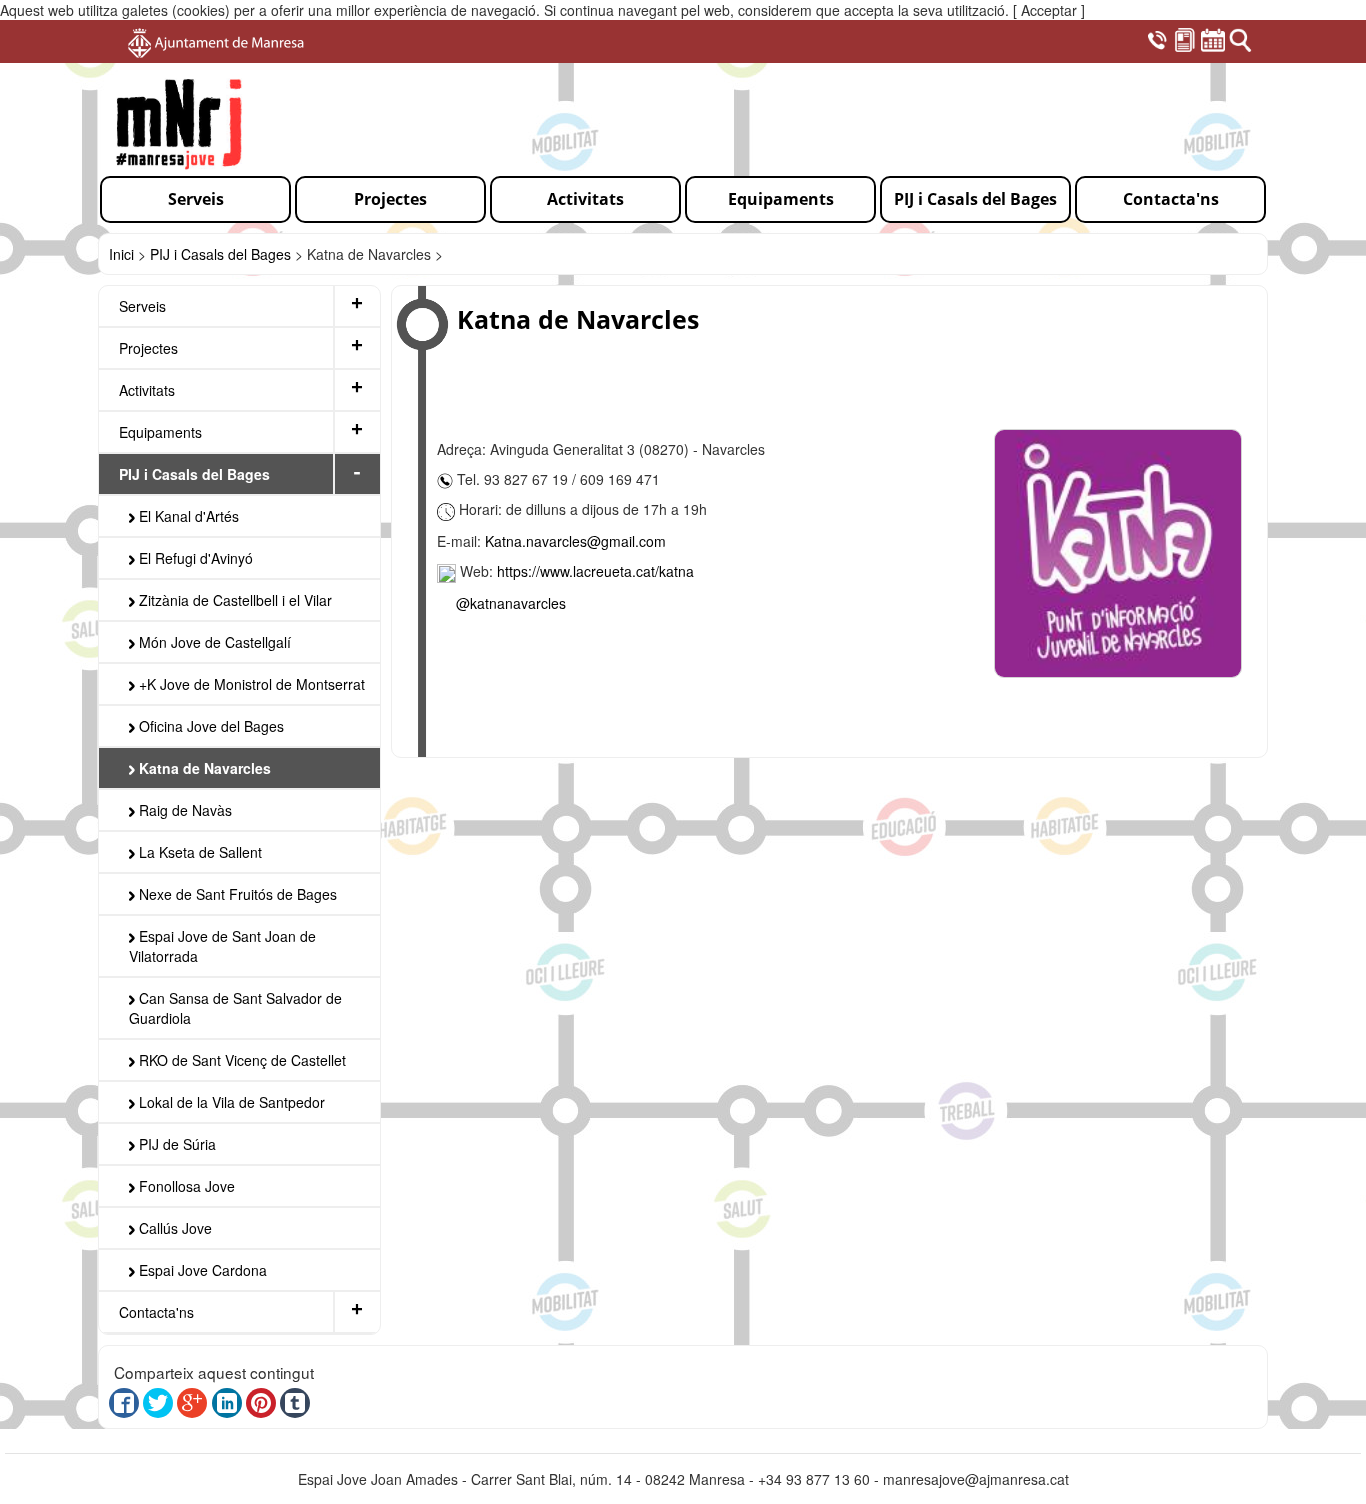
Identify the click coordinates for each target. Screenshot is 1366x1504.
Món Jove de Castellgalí (213, 642)
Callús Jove (173, 1228)
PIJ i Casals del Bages (220, 254)
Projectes (148, 348)
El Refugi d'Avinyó (194, 558)
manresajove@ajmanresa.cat (976, 1479)
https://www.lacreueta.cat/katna (595, 571)
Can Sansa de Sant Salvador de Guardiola (235, 1008)
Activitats (147, 390)
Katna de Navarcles (203, 768)
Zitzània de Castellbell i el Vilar (233, 600)
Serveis (142, 306)
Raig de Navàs (183, 810)
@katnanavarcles (511, 603)
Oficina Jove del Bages (209, 726)
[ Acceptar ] (1049, 10)
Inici (121, 254)
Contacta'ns (156, 1312)
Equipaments (160, 432)
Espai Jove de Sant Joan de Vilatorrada (222, 946)
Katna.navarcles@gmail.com (575, 541)
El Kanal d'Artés (187, 516)
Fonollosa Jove (185, 1186)
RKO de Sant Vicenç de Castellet (240, 1060)
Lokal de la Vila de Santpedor (230, 1102)
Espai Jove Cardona (201, 1270)
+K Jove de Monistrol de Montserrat (250, 684)
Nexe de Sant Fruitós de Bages (236, 894)
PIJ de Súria (175, 1144)
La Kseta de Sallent (198, 852)
